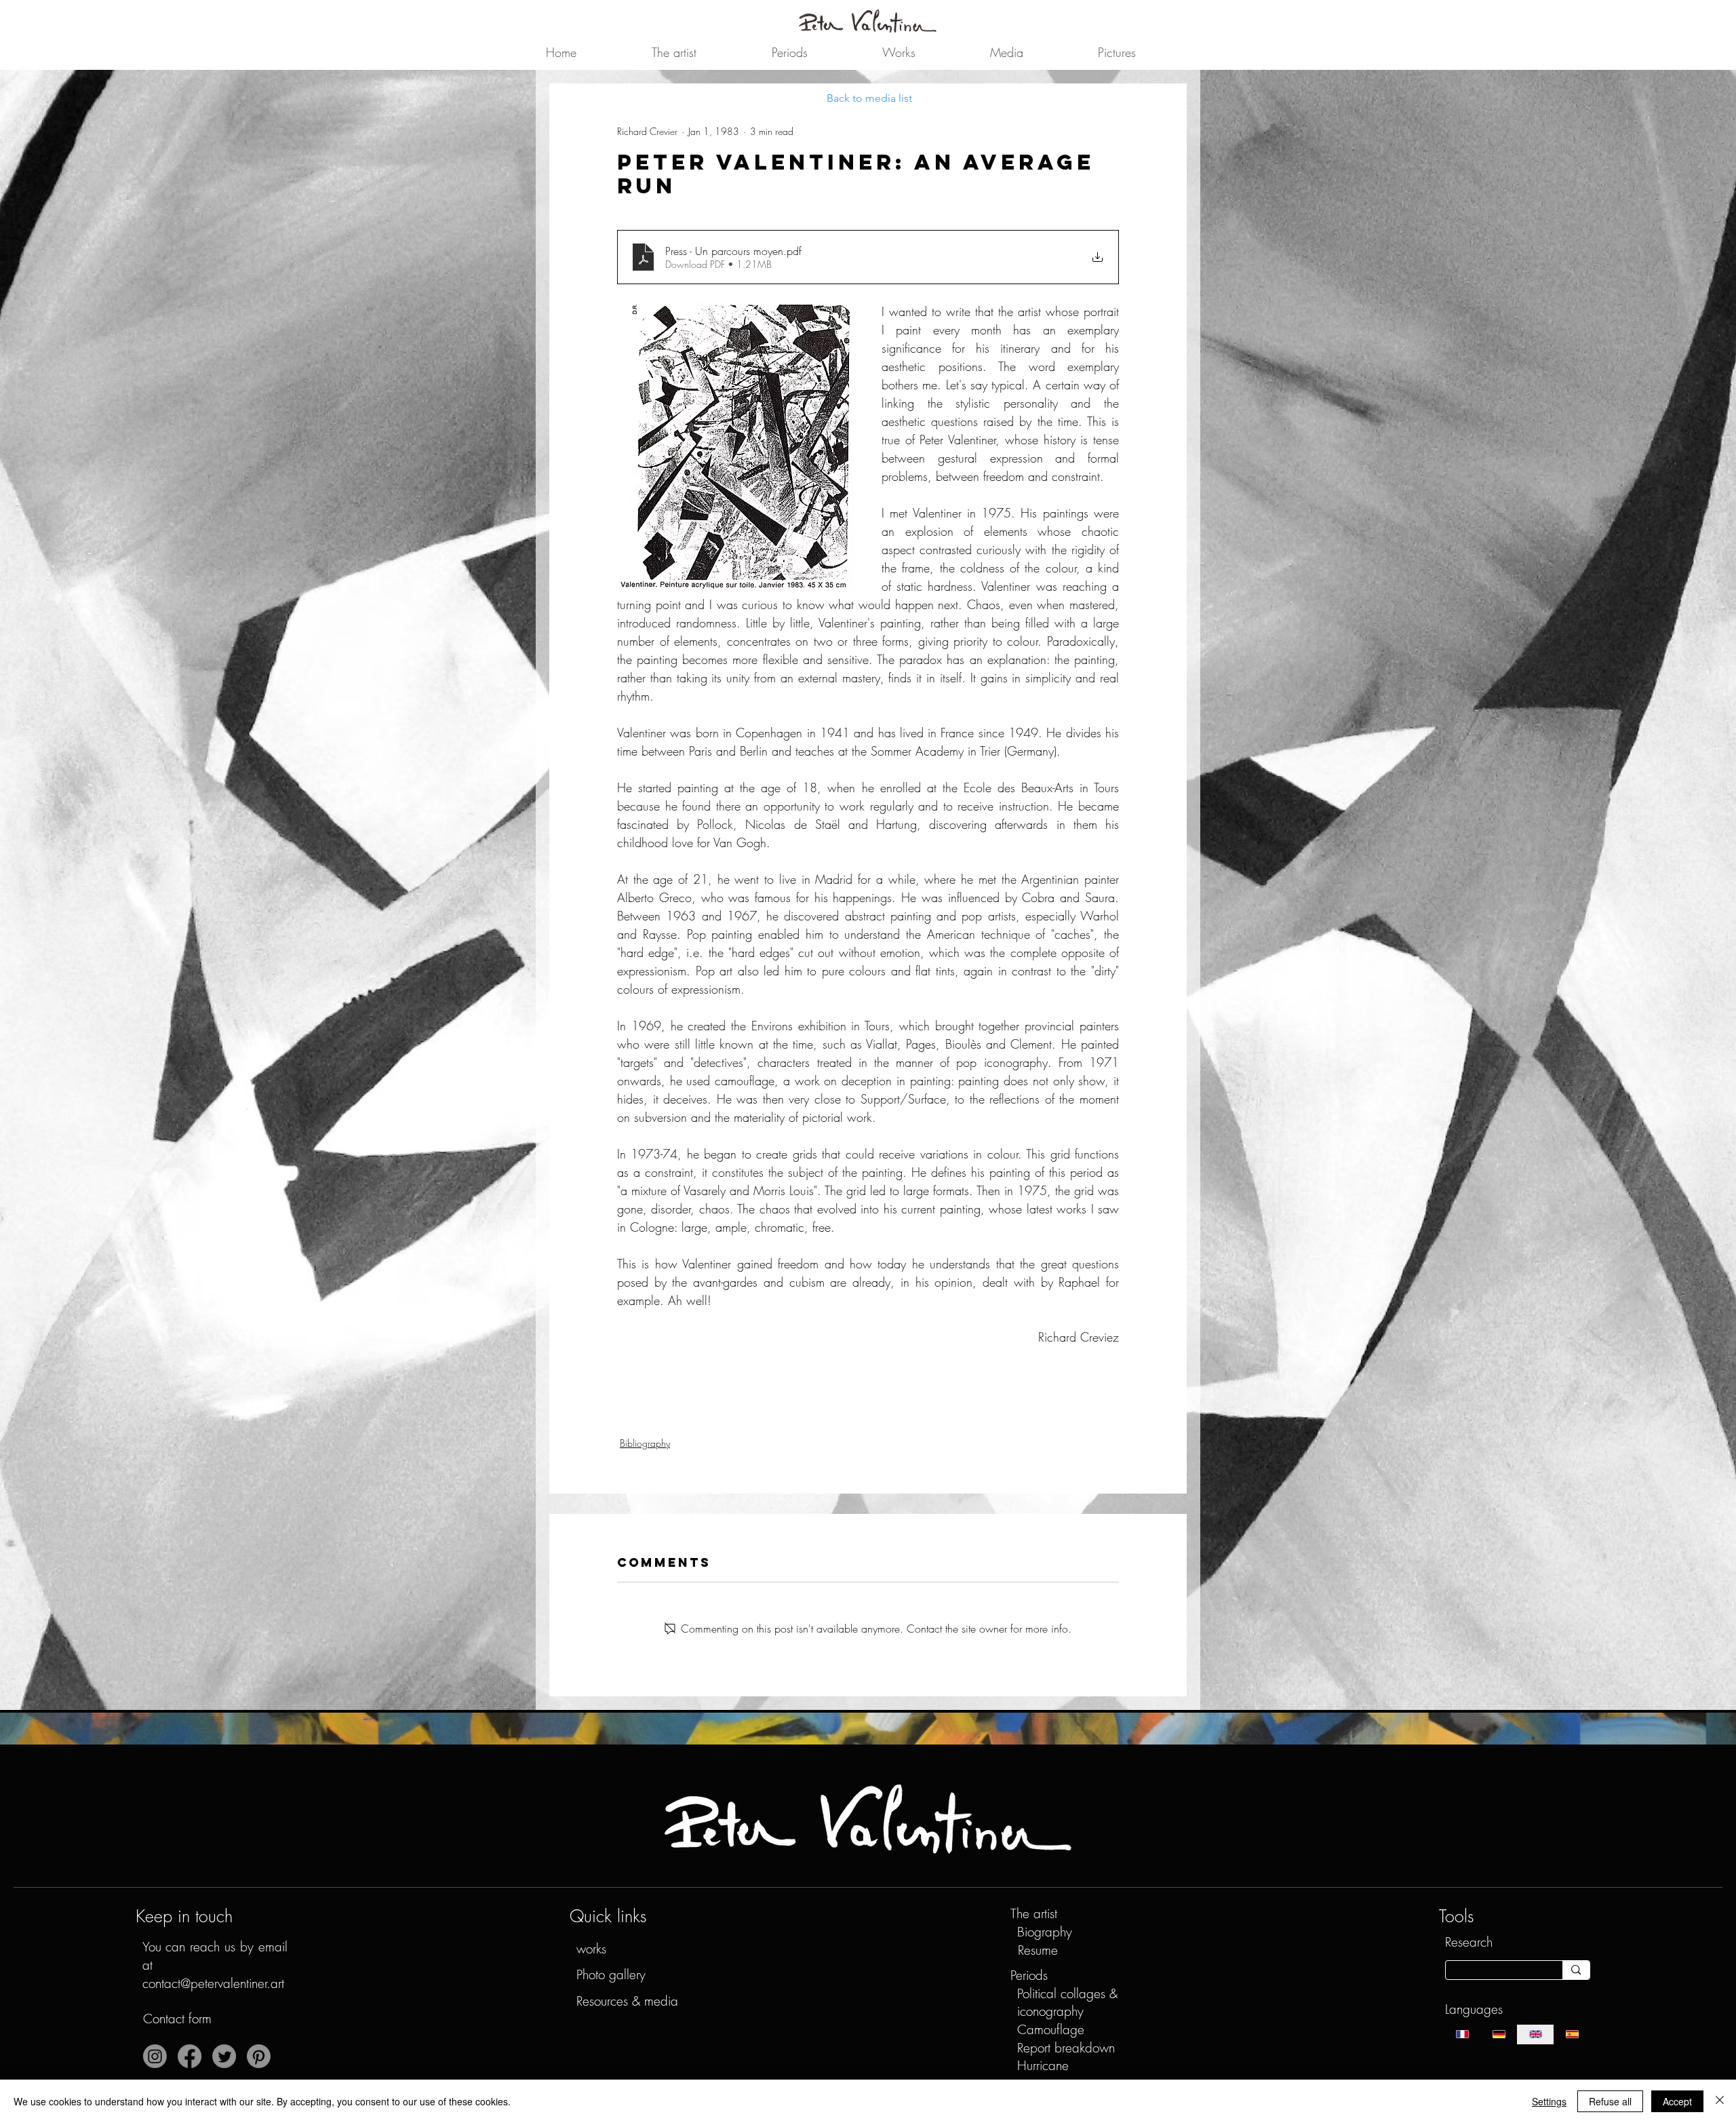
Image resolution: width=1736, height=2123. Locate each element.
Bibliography (645, 1443)
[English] (1535, 2034)
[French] (1463, 2034)
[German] (1499, 2034)
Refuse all (1610, 2101)
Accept (1677, 2101)
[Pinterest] (259, 2056)
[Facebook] (190, 2056)
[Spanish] (1572, 2034)
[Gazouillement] (224, 2056)
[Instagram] (155, 2056)
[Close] (1720, 2101)
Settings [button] (1549, 2101)
